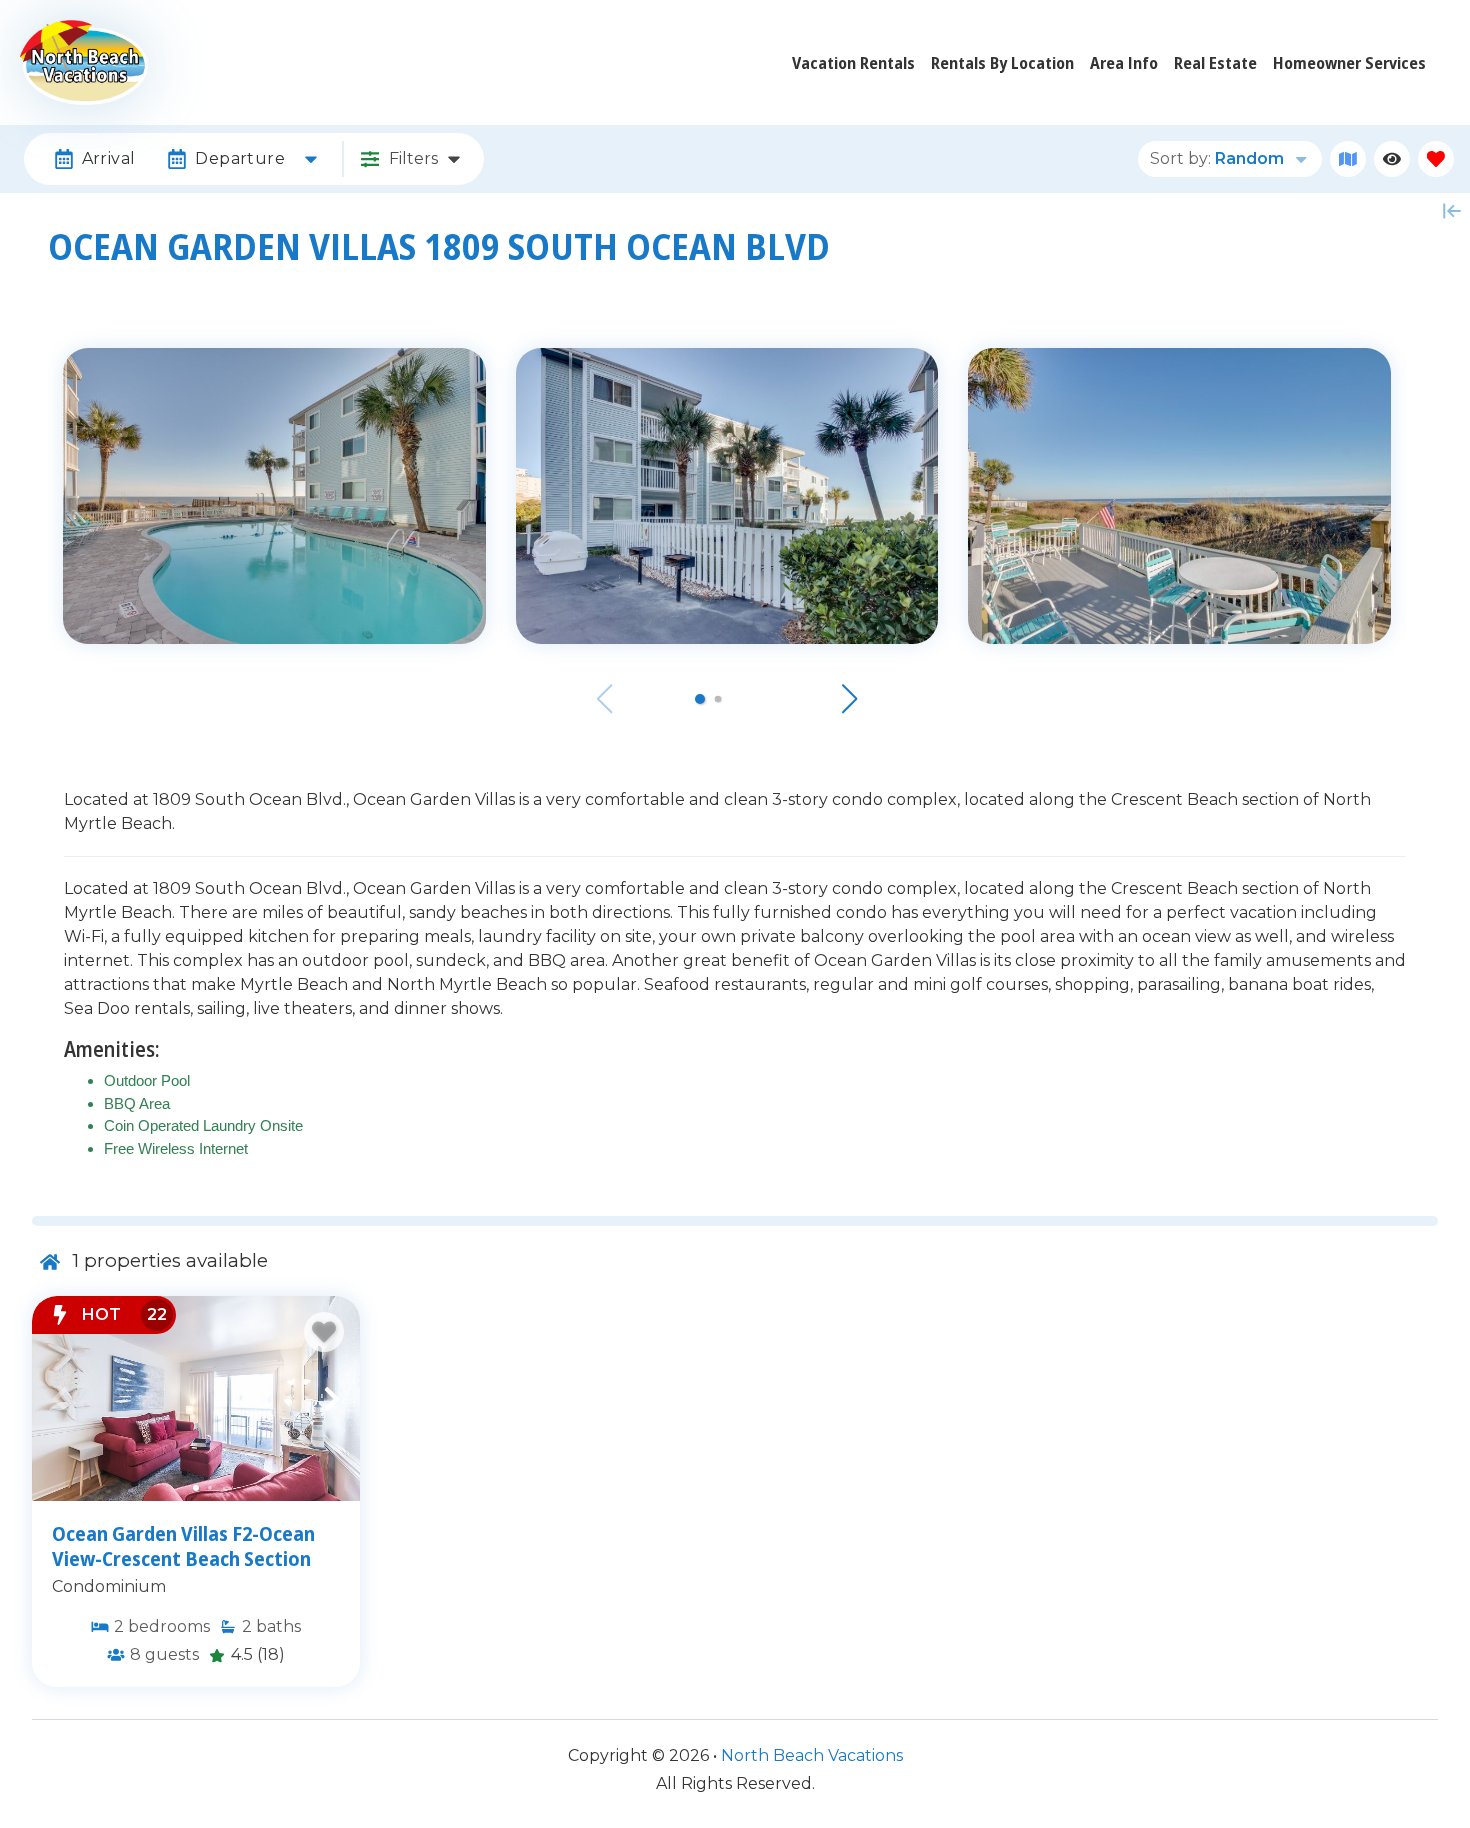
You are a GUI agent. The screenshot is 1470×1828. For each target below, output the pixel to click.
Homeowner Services (1349, 63)
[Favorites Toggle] (1436, 159)
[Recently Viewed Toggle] (1392, 159)
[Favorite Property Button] (324, 1332)
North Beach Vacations (812, 1755)
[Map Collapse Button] (1452, 211)
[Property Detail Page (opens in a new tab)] (196, 1398)
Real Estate (1215, 63)
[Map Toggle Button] (1348, 159)
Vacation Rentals (853, 63)
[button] (700, 699)
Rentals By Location (1002, 63)
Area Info (1124, 63)
